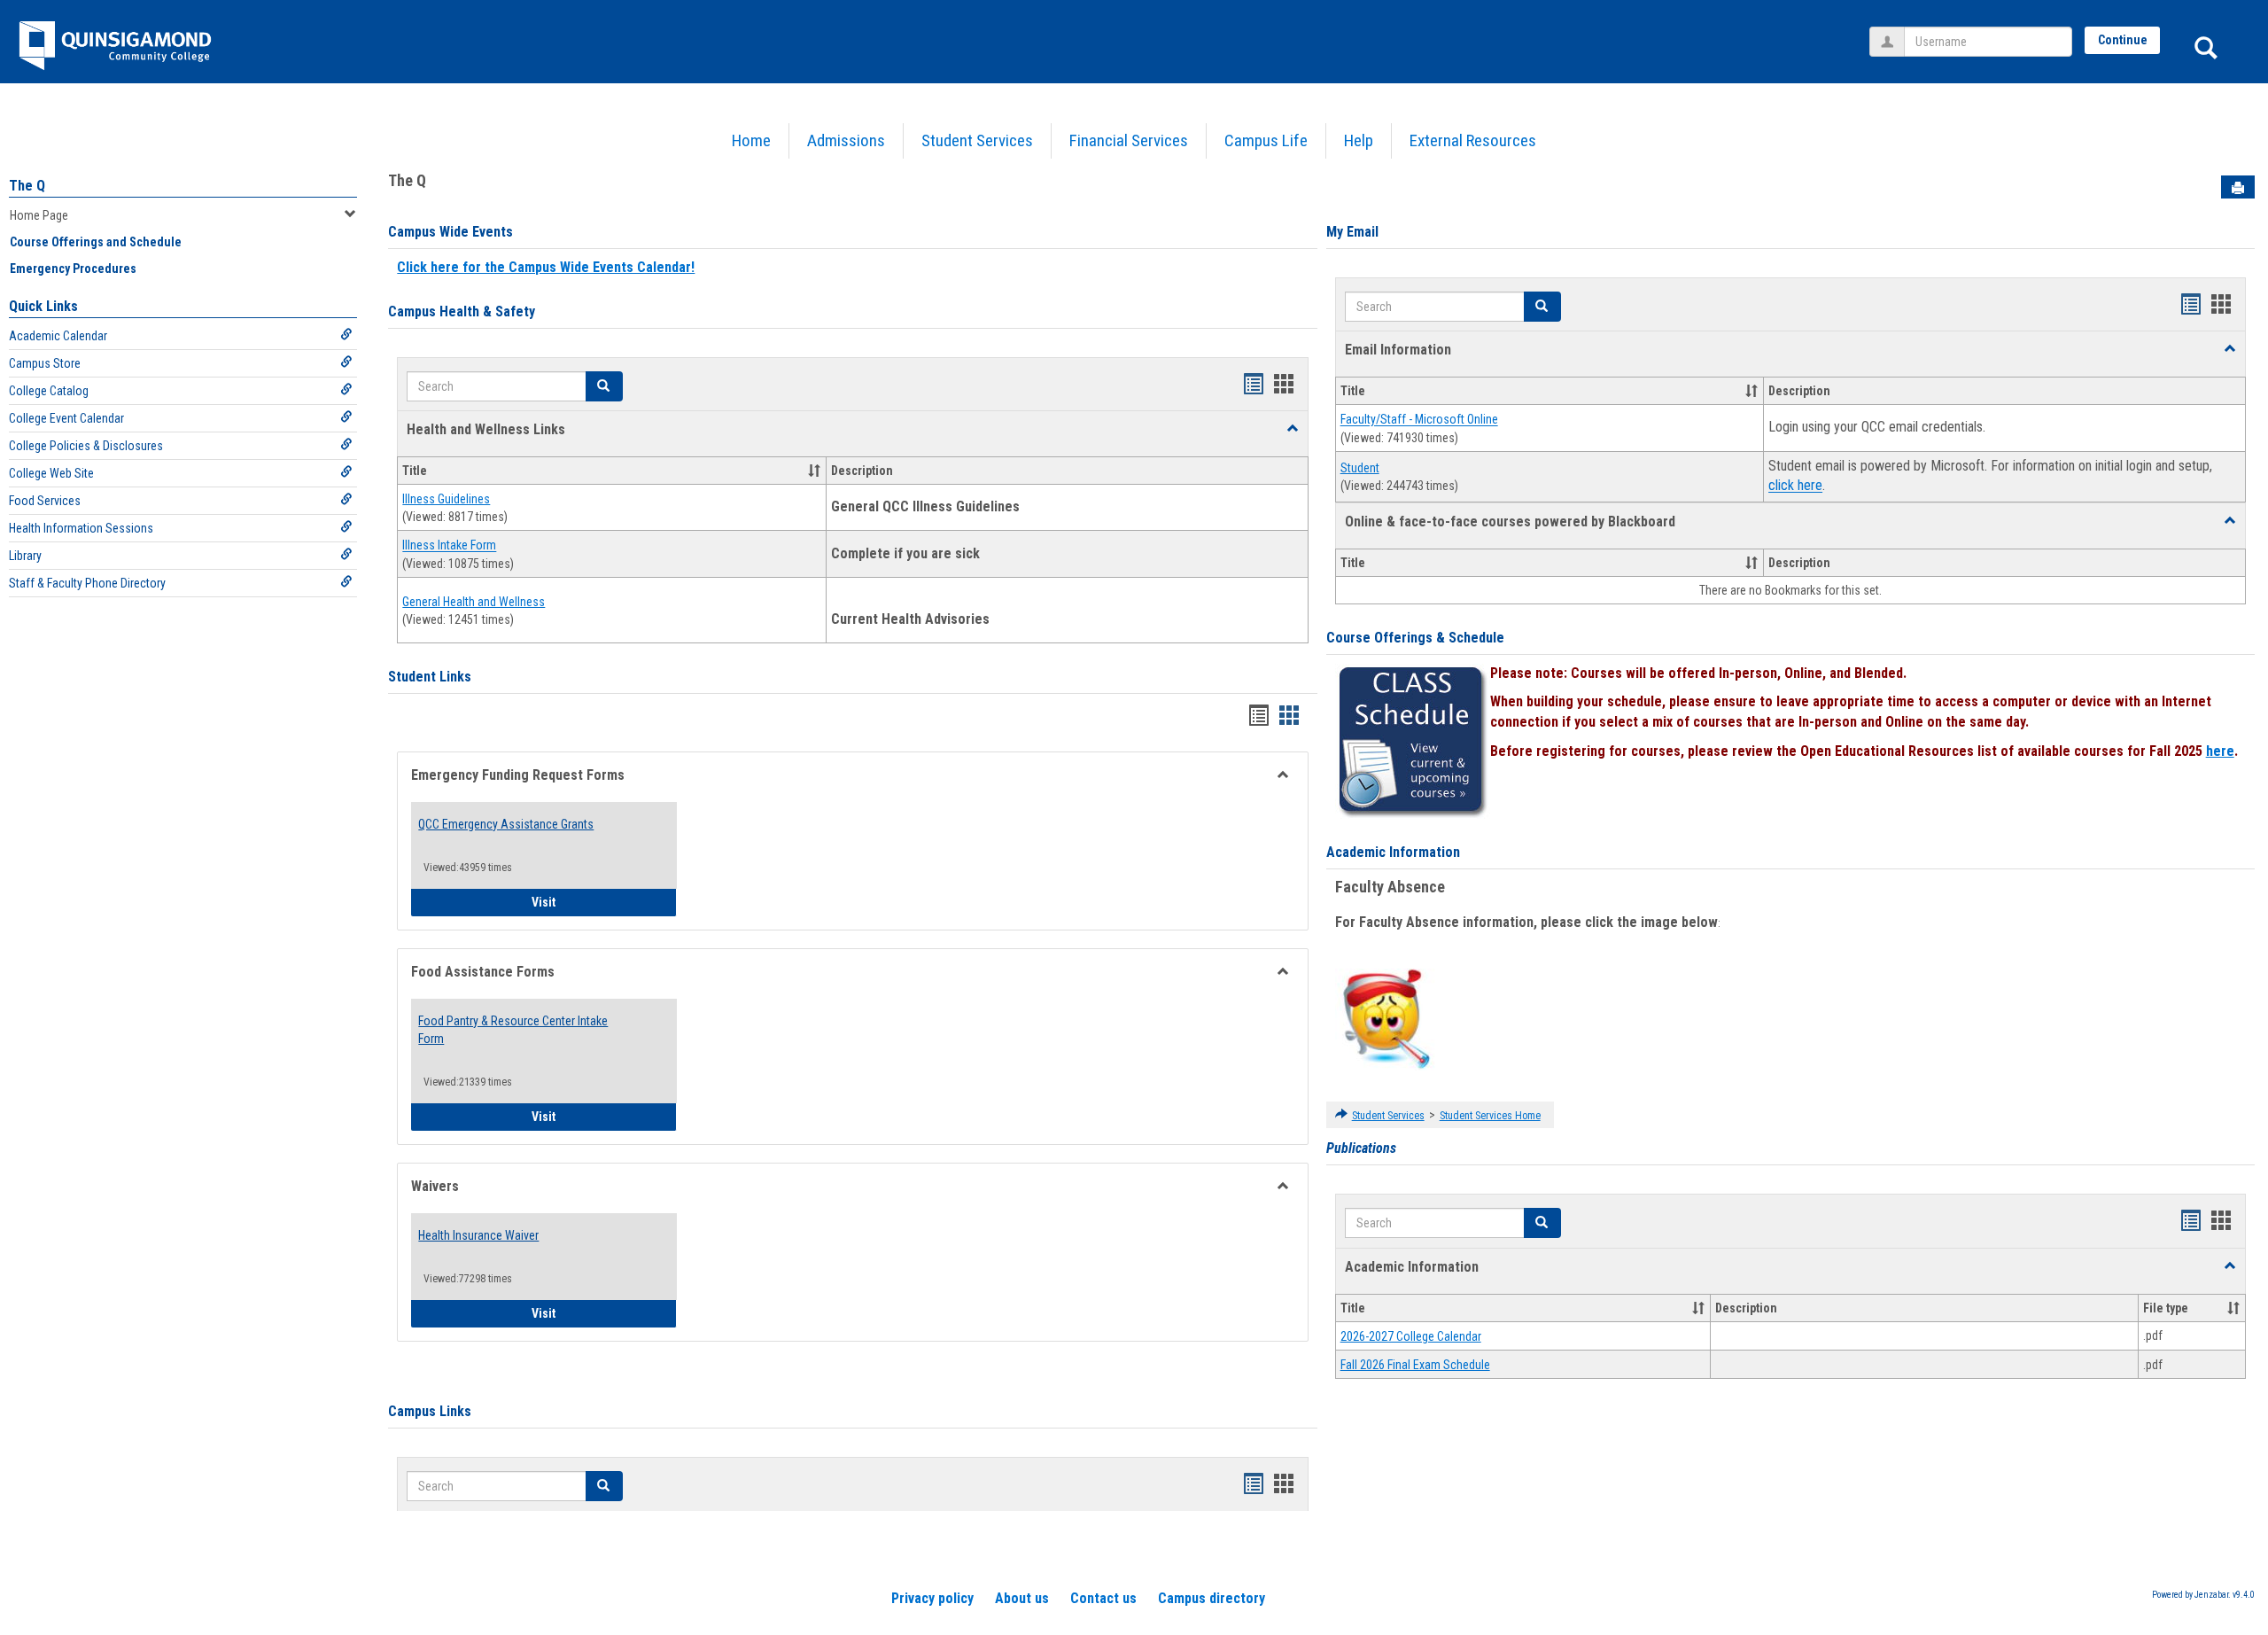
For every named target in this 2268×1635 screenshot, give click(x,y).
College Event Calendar (66, 418)
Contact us (1103, 1598)
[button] (1293, 429)
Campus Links (430, 1411)
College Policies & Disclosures (86, 446)
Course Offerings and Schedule (96, 242)
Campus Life (1266, 140)
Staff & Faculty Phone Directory (87, 583)
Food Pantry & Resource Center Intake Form (513, 1030)
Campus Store (45, 363)
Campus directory (1212, 1598)
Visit (604, 902)
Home (751, 140)
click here (1795, 486)
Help (1359, 140)
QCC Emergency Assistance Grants (506, 824)
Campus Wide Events (450, 232)
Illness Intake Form (449, 546)
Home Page (39, 215)
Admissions (846, 140)
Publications (1361, 1148)
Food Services (45, 501)
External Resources (1473, 140)
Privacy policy (932, 1598)
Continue (2123, 40)
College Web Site (51, 473)
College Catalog (49, 391)
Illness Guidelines (446, 499)
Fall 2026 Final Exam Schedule (1415, 1365)
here (2220, 751)
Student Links (430, 677)
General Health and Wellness (474, 602)
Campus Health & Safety (462, 311)
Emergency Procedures (73, 269)
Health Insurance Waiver (478, 1235)
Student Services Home (1490, 1116)
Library (25, 556)
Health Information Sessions (81, 528)
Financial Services (1129, 140)
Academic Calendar (58, 336)
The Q (27, 186)
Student (1360, 468)
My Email (1352, 232)
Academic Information (1393, 852)
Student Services (977, 140)
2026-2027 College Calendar (1411, 1336)
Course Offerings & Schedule (1415, 638)
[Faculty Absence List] (1386, 1018)
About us (1022, 1598)
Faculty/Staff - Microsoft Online (1419, 420)
